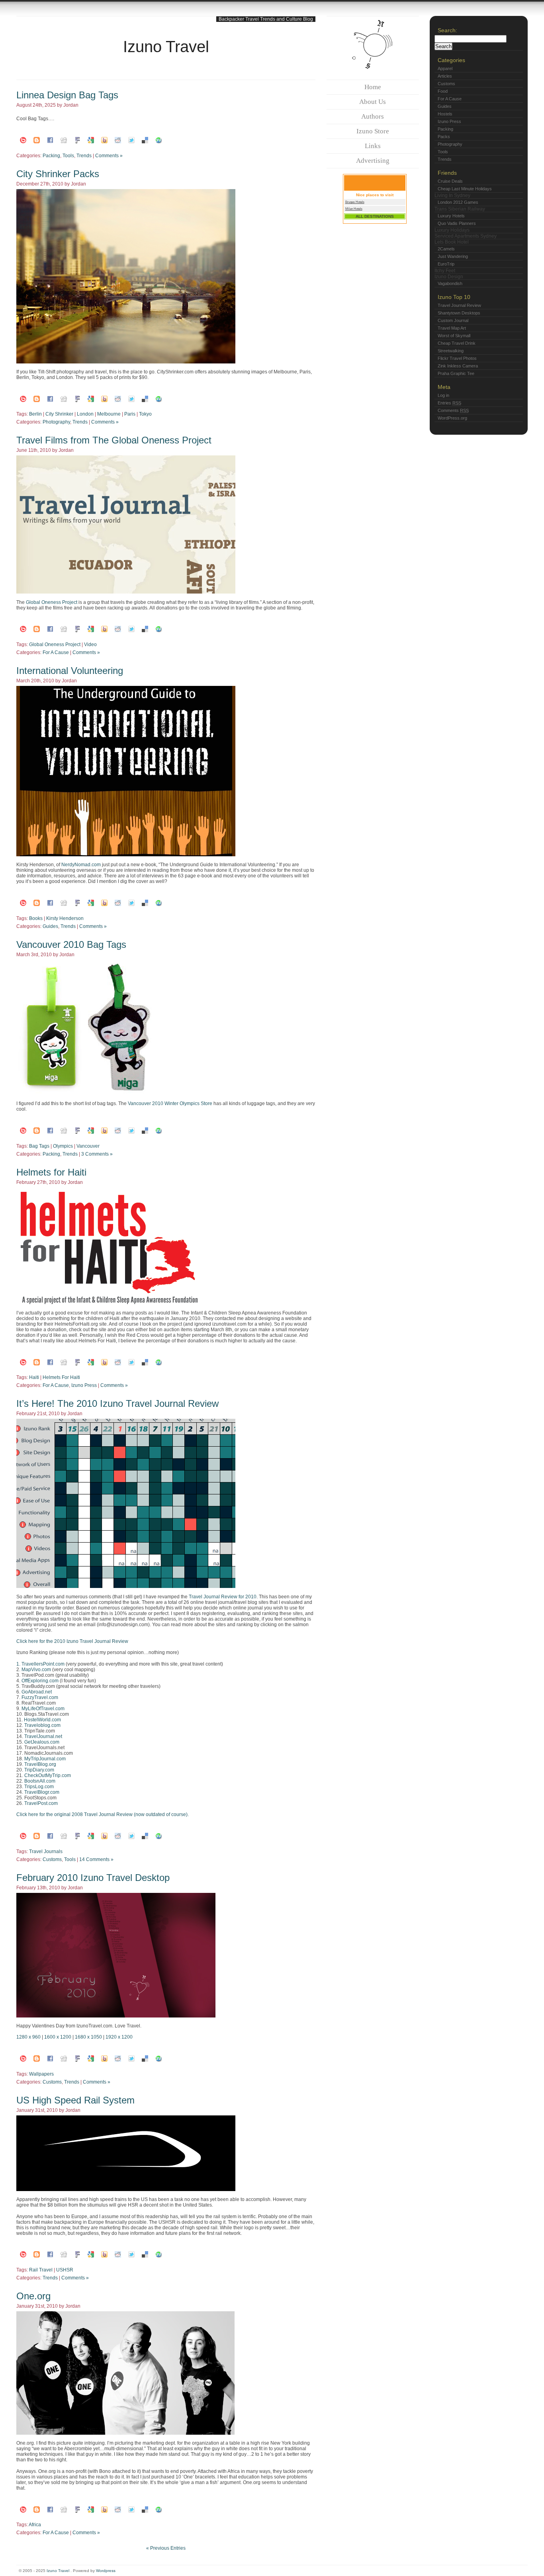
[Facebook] (50, 140)
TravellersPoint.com (43, 1664)
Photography (56, 422)
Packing (51, 156)
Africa (35, 2525)
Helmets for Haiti (51, 1172)
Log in (443, 395)
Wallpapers (41, 2074)
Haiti (34, 1377)
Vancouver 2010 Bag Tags (71, 944)
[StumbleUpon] (159, 140)
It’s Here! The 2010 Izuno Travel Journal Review (117, 1403)
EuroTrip (446, 264)
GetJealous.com (42, 1742)
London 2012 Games (458, 202)
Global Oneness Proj (48, 602)
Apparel (445, 68)
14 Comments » (96, 1859)
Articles (445, 76)
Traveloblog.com (42, 1725)
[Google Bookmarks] (91, 140)
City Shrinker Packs (58, 174)
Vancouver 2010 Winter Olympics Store (170, 1103)
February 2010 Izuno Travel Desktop (93, 1878)
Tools (68, 156)
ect (74, 602)
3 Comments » (97, 1154)
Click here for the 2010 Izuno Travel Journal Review (72, 1641)
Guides (50, 926)
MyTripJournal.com (45, 1759)
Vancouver (88, 1146)
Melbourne (109, 414)
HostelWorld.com (42, 1720)
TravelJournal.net (43, 1736)
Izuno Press (84, 1385)
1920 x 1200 (119, 2037)
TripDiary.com (39, 1770)
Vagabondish (450, 283)
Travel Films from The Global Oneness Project (114, 440)
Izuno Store (373, 131)
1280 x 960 (28, 2037)
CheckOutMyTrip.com (48, 1775)
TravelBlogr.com (42, 1792)
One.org (33, 2296)
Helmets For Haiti (61, 1377)
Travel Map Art (452, 328)
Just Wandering (453, 256)
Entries (449, 403)
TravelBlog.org (40, 1764)
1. (19, 1664)
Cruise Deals (450, 181)
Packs (444, 137)
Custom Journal (453, 320)
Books (36, 918)
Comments (453, 410)
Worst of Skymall (454, 336)
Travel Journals (46, 1851)
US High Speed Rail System (75, 2100)
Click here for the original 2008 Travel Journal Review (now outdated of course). (103, 1814)
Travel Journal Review (459, 305)
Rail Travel (41, 2270)
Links (373, 146)
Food (443, 91)
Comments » (109, 156)
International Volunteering (70, 671)
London (85, 414)
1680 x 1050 (88, 2037)
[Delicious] (145, 140)
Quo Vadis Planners (457, 223)
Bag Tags (39, 1146)
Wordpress (106, 2571)
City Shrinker (59, 414)
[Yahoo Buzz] (104, 140)
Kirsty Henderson (65, 918)
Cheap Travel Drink (457, 343)
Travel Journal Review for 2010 (223, 1597)
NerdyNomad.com (81, 865)
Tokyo (145, 414)
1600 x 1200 (58, 2037)
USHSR (65, 2270)
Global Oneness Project (55, 644)
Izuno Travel (166, 47)
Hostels (445, 114)
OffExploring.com (40, 1681)
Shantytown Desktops (459, 313)
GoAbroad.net (37, 1692)
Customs (52, 1859)
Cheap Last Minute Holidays (465, 189)
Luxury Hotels (451, 216)
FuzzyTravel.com (40, 1697)
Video (90, 644)
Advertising (373, 161)
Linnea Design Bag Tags (67, 95)
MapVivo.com (36, 1670)
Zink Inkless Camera (458, 366)
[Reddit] (118, 140)
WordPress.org (452, 418)
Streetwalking (451, 351)
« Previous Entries (166, 2548)
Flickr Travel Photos (457, 358)
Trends (84, 156)
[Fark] (77, 140)
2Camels (446, 249)
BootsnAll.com (40, 1781)
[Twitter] (131, 140)
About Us (373, 102)
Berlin (35, 414)
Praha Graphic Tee (456, 373)
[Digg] (64, 140)
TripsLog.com (39, 1787)
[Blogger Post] (37, 140)
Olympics (63, 1146)
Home (373, 87)
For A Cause (56, 652)
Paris (130, 414)
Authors (373, 116)
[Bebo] (23, 140)
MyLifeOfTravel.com (43, 1709)
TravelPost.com (41, 1803)
